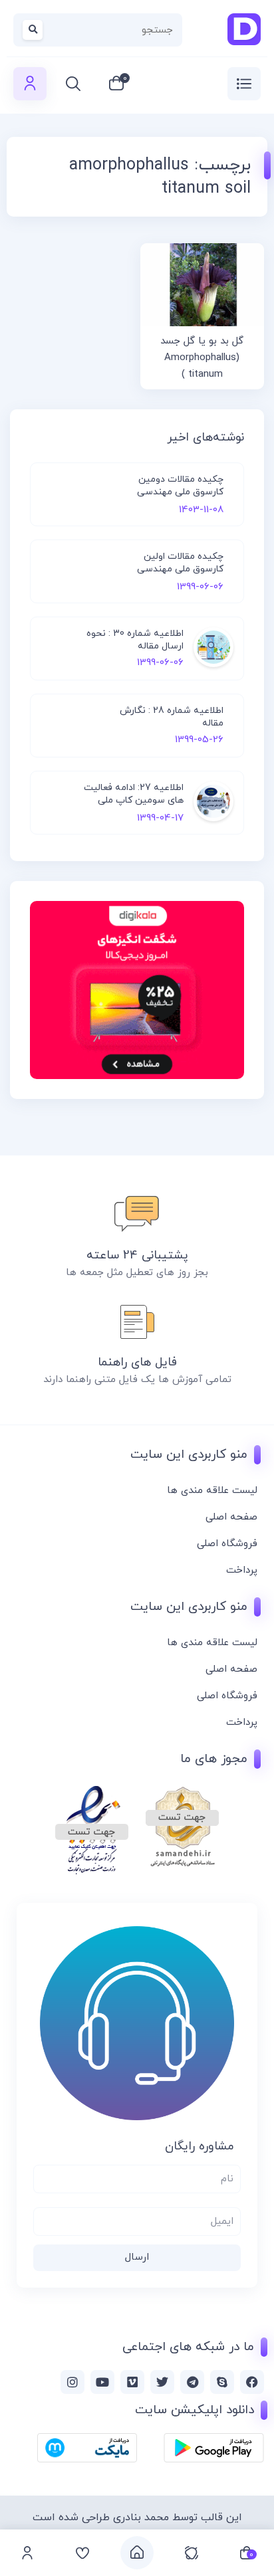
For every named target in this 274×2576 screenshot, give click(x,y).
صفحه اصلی (231, 1517)
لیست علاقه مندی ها (212, 1491)
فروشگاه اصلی (227, 1544)
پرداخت (242, 1570)
